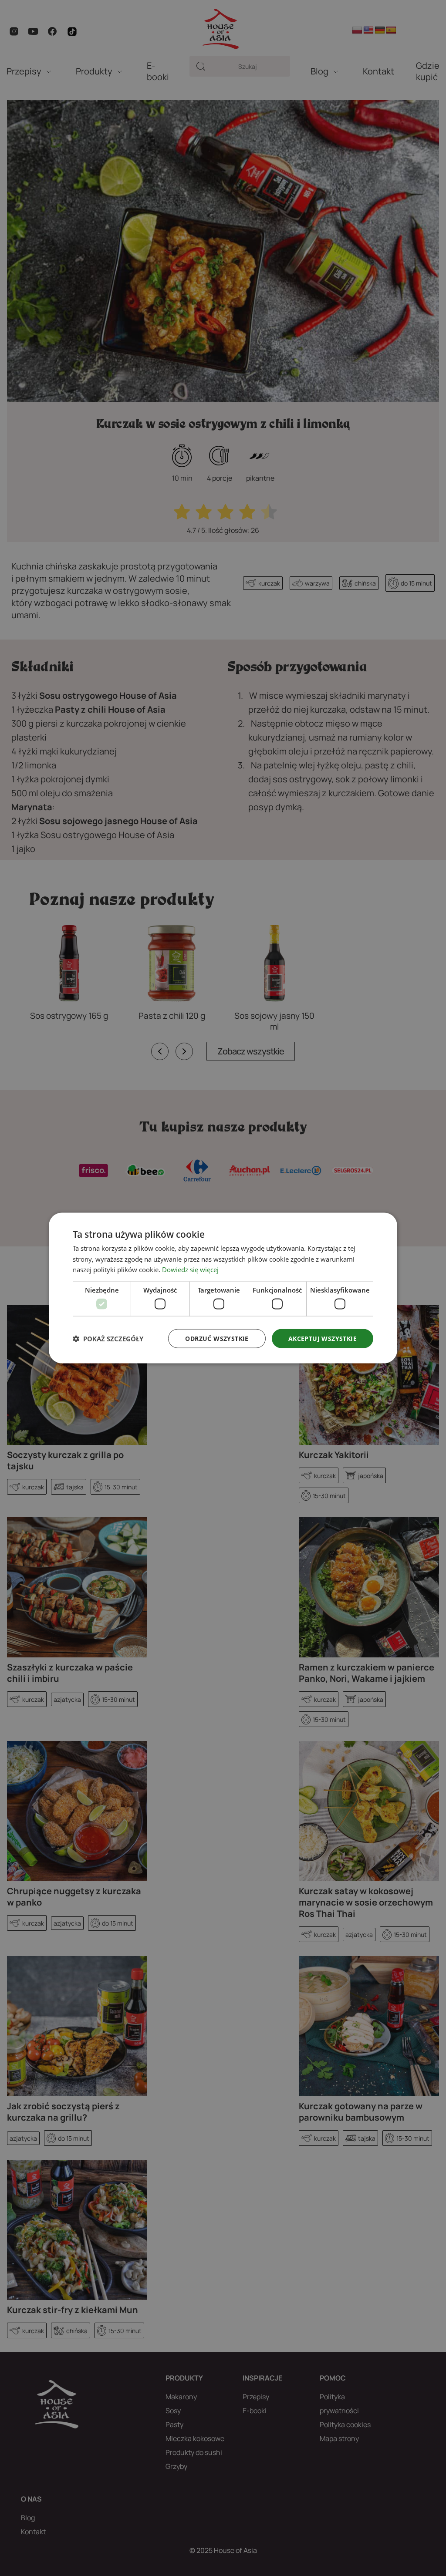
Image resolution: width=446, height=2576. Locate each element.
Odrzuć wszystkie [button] (217, 1338)
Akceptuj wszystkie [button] (323, 1338)
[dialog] (223, 1288)
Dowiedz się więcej (190, 1269)
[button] (108, 1339)
